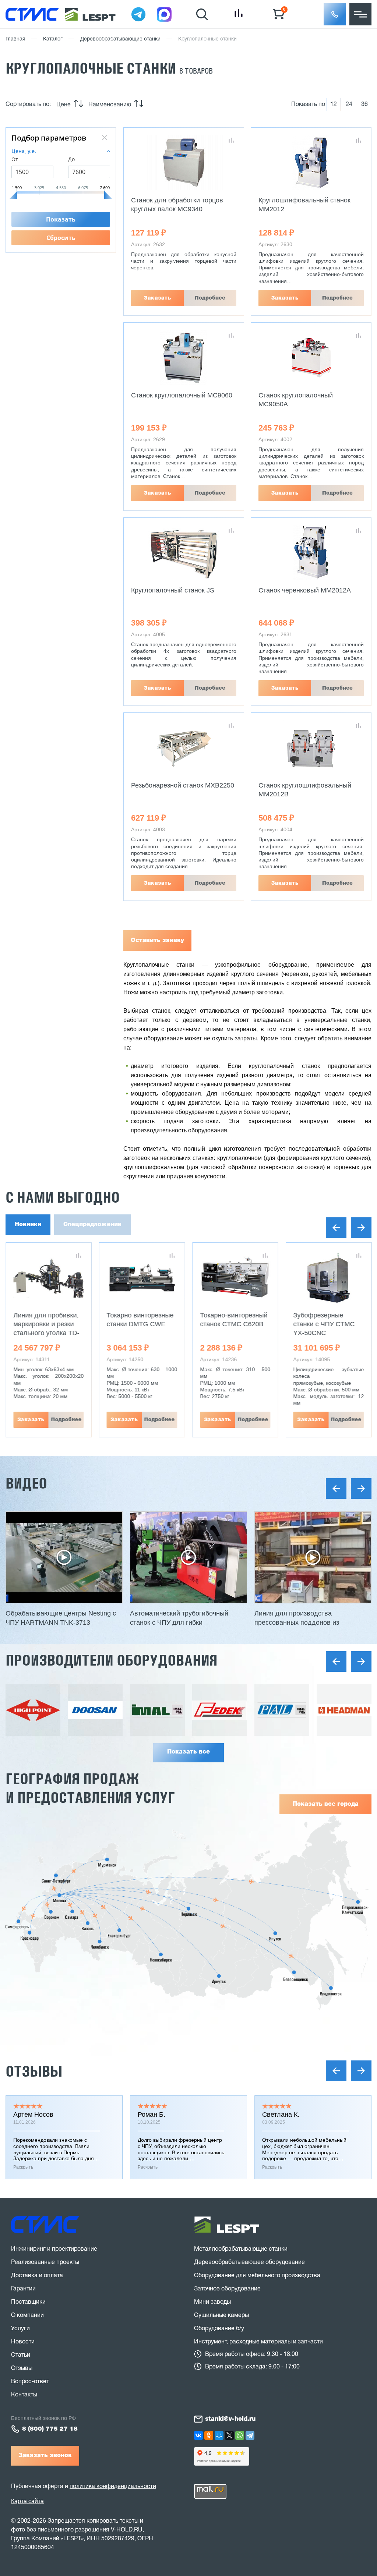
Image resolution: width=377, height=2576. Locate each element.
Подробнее (210, 298)
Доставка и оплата (37, 2276)
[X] (229, 2435)
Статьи (21, 2355)
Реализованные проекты (45, 2262)
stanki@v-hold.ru (230, 2419)
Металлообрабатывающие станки (241, 2249)
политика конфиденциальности (113, 2487)
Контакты (24, 2395)
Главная (15, 39)
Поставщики (28, 2302)
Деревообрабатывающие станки (120, 39)
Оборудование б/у (219, 2329)
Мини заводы (212, 2302)
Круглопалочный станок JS (173, 590)
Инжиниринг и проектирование (54, 2249)
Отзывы (34, 2071)
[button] (335, 14)
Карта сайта (27, 2501)
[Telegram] (250, 2435)
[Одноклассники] (209, 2435)
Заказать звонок (45, 2456)
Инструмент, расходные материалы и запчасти (258, 2342)
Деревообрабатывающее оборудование (249, 2262)
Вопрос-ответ (30, 2382)
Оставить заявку (157, 941)
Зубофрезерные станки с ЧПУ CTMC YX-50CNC (231, 1324)
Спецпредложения (92, 1225)
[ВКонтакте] (198, 2435)
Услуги (20, 2329)
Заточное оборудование (227, 2289)
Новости (23, 2342)
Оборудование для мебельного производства (257, 2276)
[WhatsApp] (240, 2435)
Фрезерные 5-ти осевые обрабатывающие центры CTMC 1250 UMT (323, 1333)
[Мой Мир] (219, 2435)
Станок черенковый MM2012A (305, 590)
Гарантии (23, 2289)
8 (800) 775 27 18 (50, 2429)
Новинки (28, 1225)
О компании (27, 2315)
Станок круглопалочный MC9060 (182, 395)
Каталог (53, 39)
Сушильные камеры (221, 2315)
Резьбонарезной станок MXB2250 (183, 785)
